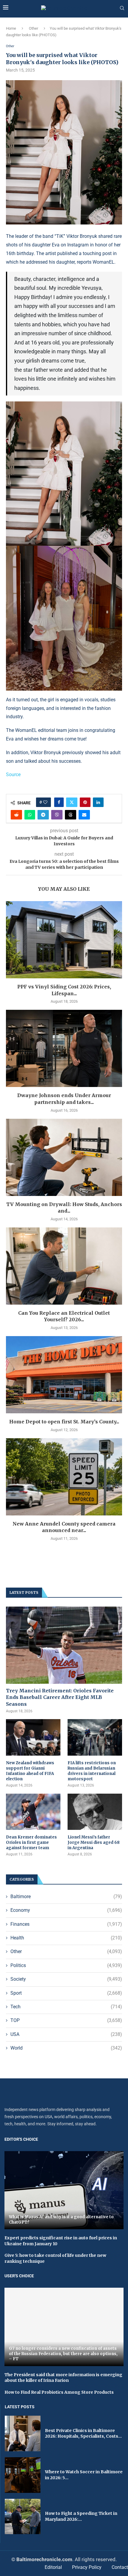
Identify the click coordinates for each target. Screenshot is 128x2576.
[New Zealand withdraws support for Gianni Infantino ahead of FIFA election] (33, 1737)
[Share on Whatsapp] (30, 815)
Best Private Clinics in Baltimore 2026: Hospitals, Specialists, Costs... (83, 2433)
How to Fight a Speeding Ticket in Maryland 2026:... (81, 2516)
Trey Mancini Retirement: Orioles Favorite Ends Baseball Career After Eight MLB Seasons (60, 1697)
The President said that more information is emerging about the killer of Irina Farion (63, 2378)
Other (33, 28)
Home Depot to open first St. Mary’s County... (64, 1422)
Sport (66, 1993)
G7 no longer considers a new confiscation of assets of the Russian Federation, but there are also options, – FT (63, 2354)
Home (11, 28)
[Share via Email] (84, 815)
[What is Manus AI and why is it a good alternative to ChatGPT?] (64, 2190)
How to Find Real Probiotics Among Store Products (59, 2392)
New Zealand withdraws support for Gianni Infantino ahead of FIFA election (30, 1771)
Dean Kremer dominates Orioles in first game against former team (31, 1842)
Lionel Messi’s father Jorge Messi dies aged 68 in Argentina (94, 1842)
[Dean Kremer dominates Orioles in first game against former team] (33, 1812)
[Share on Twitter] (72, 802)
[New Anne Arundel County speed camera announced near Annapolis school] (64, 1477)
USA (66, 2034)
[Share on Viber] (57, 815)
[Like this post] (45, 802)
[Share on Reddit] (16, 815)
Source (13, 774)
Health (66, 1938)
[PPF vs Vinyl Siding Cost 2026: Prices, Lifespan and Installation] (64, 940)
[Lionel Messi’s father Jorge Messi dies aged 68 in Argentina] (95, 1812)
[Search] (122, 8)
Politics (66, 1965)
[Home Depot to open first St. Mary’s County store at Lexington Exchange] (64, 1375)
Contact (120, 2567)
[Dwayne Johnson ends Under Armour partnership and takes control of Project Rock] (64, 1048)
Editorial (53, 2567)
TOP (66, 2020)
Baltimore (66, 1897)
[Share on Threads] (71, 815)
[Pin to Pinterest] (85, 802)
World (66, 2048)
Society (66, 1979)
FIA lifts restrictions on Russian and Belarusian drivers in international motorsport (92, 1771)
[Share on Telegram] (43, 815)
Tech (66, 2007)
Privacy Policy (87, 2567)
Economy (66, 1910)
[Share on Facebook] (59, 802)
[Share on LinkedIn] (98, 802)
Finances (66, 1924)
